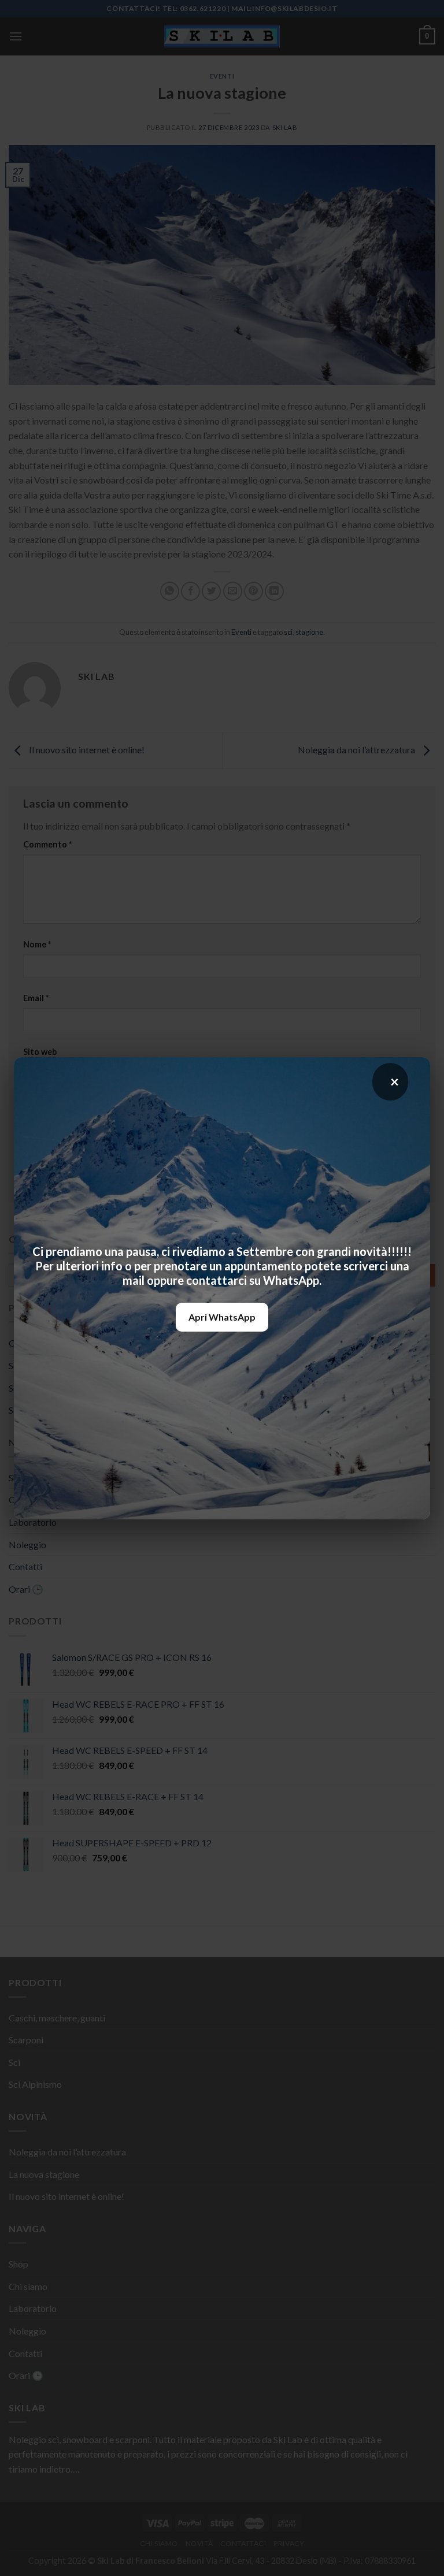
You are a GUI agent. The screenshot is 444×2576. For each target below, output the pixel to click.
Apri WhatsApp (222, 1317)
